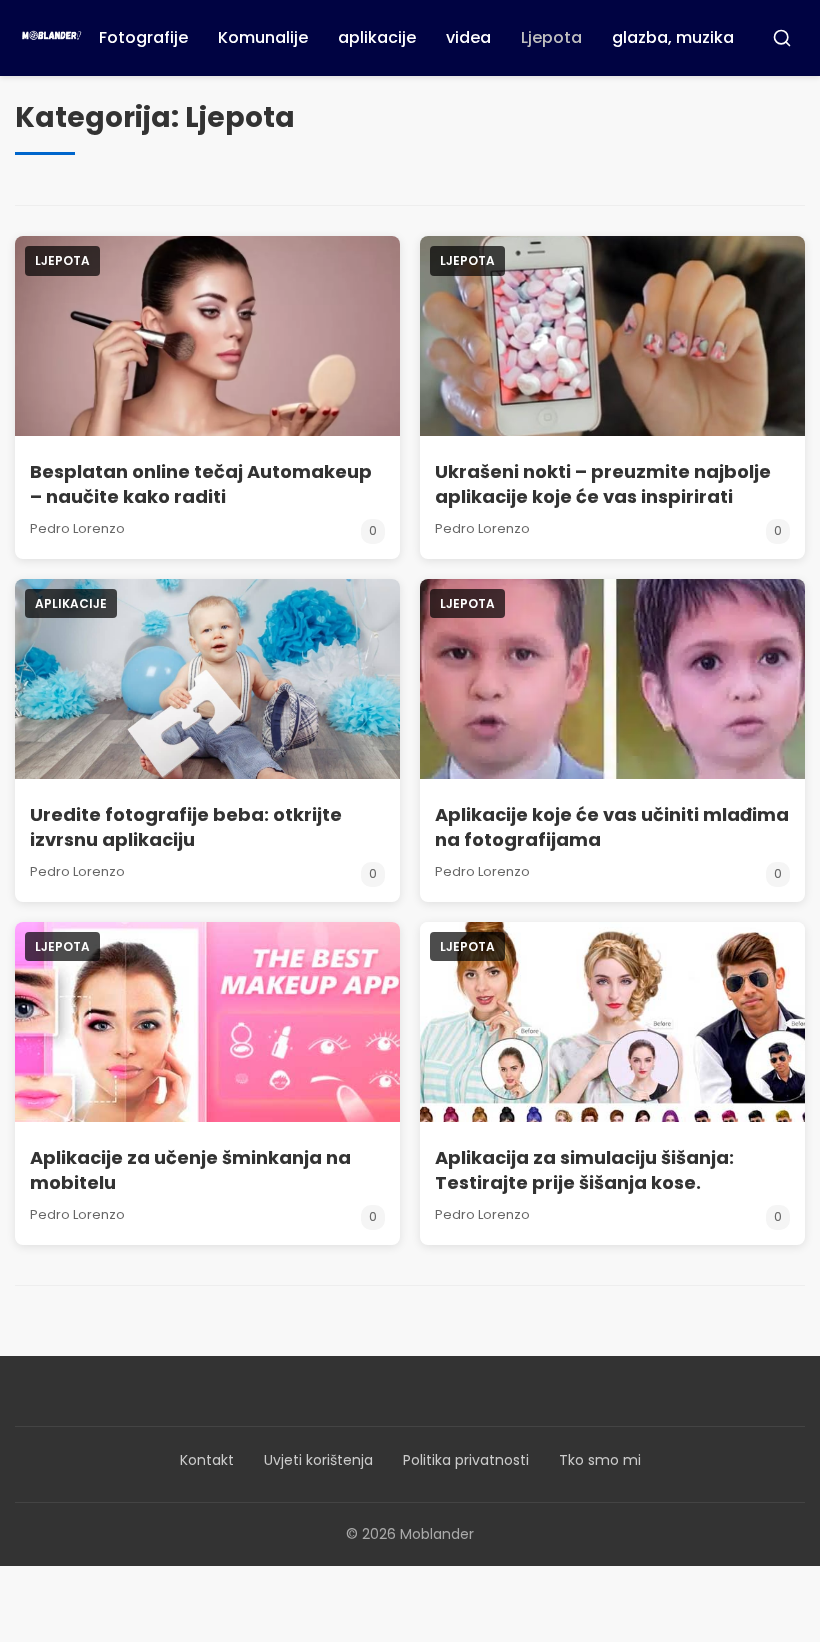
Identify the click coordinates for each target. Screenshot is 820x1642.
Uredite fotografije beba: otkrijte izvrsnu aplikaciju (186, 827)
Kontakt (207, 1460)
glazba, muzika (673, 37)
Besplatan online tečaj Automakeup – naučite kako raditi (201, 484)
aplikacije (377, 37)
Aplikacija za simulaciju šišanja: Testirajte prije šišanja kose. (584, 1170)
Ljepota (551, 37)
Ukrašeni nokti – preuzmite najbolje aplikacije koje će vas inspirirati (603, 484)
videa (468, 37)
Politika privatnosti (466, 1460)
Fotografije (143, 37)
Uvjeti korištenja (318, 1460)
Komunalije (263, 37)
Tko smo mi (600, 1460)
